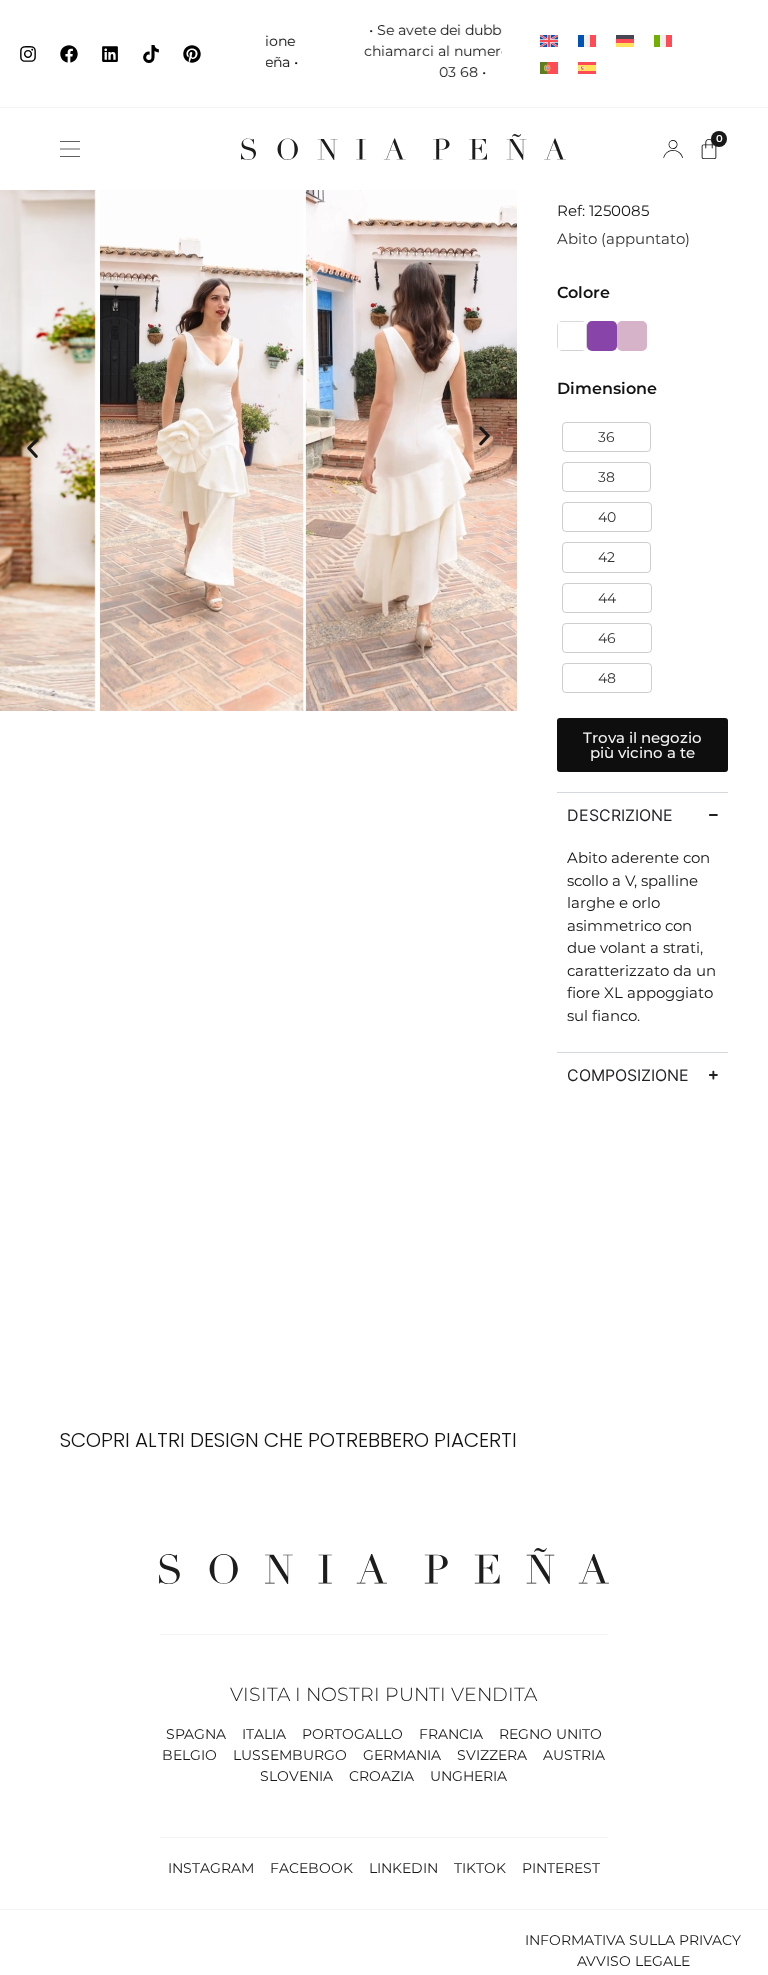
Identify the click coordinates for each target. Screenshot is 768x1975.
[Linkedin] (110, 54)
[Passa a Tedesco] (625, 40)
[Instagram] (28, 54)
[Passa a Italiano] (663, 40)
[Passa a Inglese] (549, 40)
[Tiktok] (151, 54)
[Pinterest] (192, 54)
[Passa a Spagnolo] (587, 67)
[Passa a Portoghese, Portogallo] (549, 67)
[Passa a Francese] (587, 40)
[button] (70, 149)
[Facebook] (69, 54)
